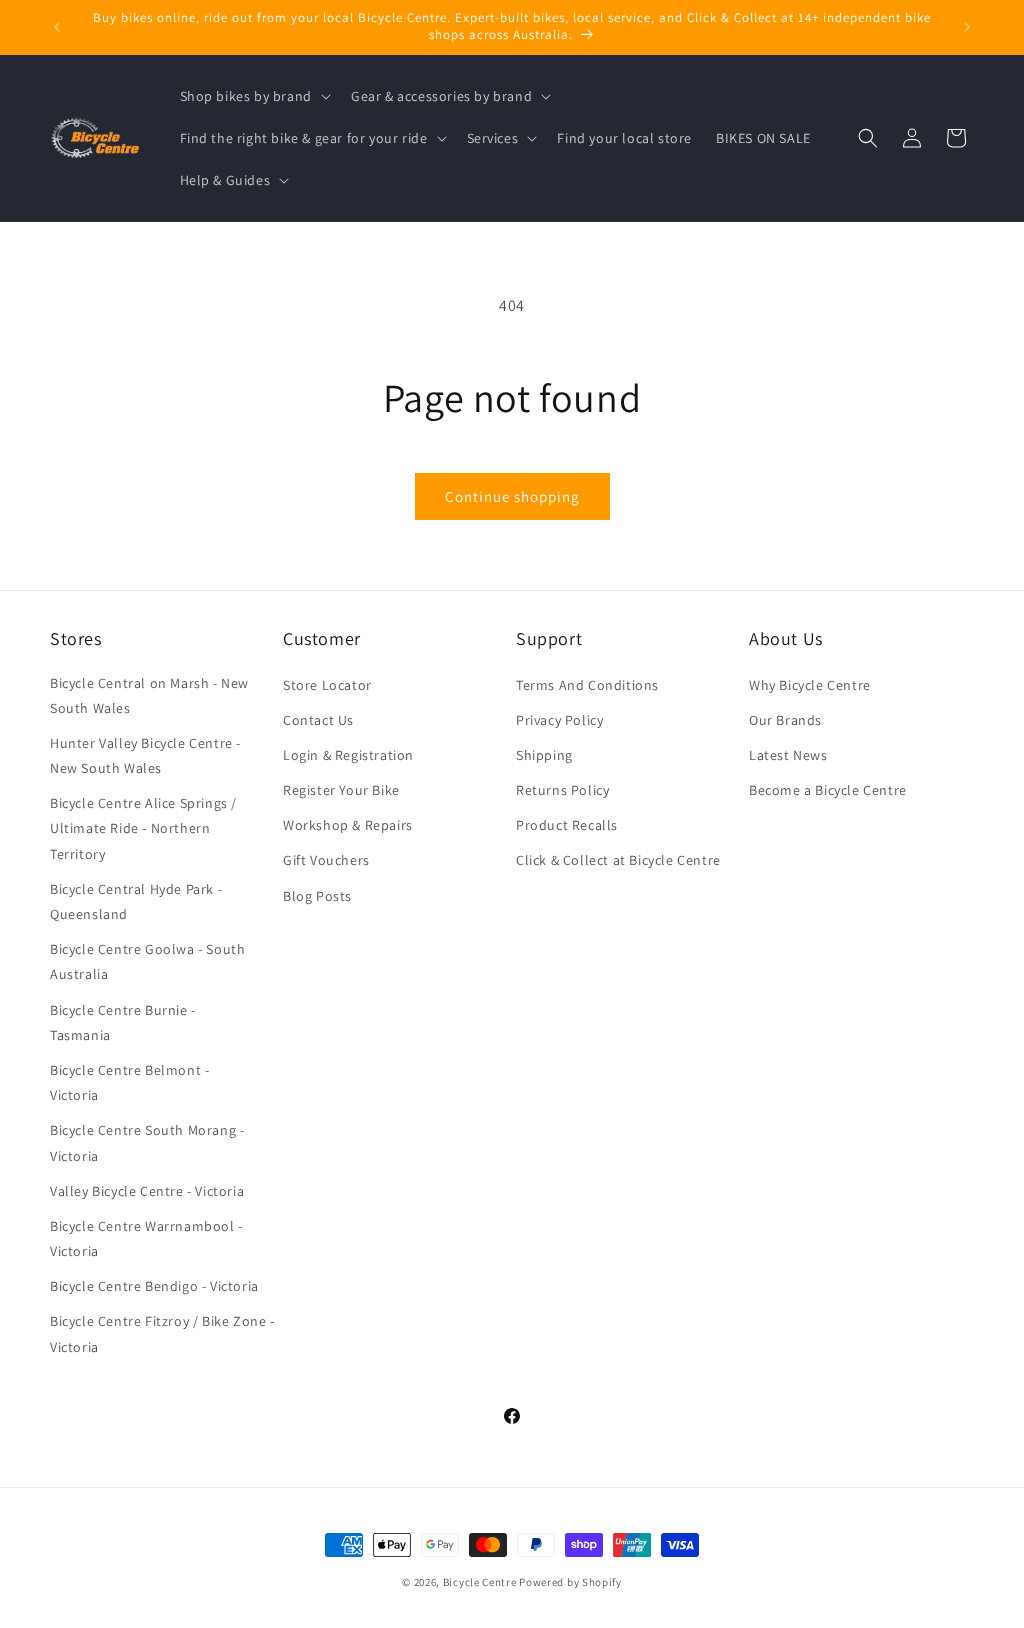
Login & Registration (348, 755)
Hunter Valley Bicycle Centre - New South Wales (145, 755)
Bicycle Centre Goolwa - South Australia (147, 961)
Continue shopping (512, 496)
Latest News (788, 755)
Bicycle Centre (480, 1582)
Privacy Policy (559, 720)
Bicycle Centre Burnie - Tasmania (123, 1022)
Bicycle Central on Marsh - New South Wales (149, 695)
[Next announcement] (967, 27)
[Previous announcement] (57, 27)
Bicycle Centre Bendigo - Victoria (154, 1286)
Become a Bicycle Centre (828, 790)
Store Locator (327, 685)
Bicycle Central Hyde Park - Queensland (136, 901)
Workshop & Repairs (348, 825)
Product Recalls (567, 825)
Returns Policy (562, 790)
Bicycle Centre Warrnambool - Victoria (146, 1238)
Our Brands (785, 720)
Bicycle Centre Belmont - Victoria (129, 1082)
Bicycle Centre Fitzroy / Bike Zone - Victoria (162, 1333)
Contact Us (318, 720)
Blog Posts (317, 896)
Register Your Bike (341, 790)
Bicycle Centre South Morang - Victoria (147, 1142)
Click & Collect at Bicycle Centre (618, 860)
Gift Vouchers (326, 860)
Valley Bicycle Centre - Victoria (147, 1191)
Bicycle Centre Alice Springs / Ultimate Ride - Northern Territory (143, 828)
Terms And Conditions (587, 685)
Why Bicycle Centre (810, 685)
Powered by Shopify (570, 1582)
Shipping (544, 755)
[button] (253, 96)
